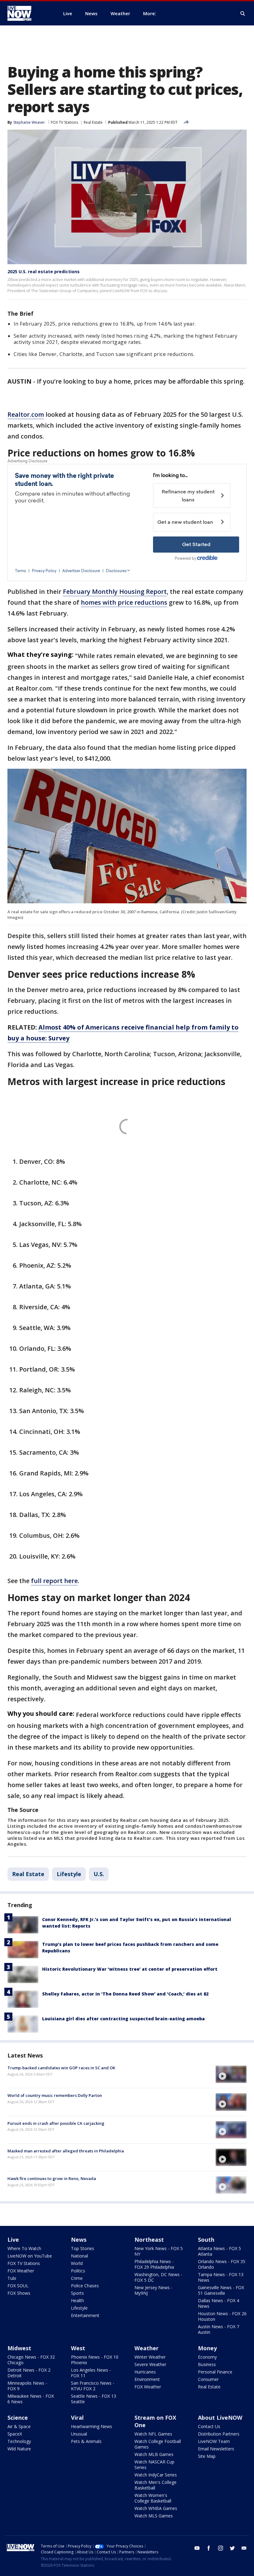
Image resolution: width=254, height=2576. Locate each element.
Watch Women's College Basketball (153, 2498)
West (78, 2348)
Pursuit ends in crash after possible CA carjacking (56, 2123)
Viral (77, 2418)
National (79, 2256)
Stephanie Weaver (29, 122)
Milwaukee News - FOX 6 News (31, 2399)
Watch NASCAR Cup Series (154, 2465)
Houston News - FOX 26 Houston (222, 2316)
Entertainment (85, 2315)
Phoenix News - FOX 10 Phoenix (95, 2360)
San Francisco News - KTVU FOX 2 (93, 2386)
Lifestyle (69, 1874)
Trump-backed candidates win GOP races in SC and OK (61, 2068)
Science (18, 2418)
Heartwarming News (92, 2426)
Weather (147, 2348)
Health (77, 2300)
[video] (231, 2074)
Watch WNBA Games (156, 2508)
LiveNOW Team (214, 2441)
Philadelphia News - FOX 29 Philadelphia (154, 2264)
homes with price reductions (124, 602)
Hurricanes (145, 2372)
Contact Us (209, 2426)
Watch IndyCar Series (156, 2475)
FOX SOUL (18, 2286)
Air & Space (19, 2426)
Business (207, 2364)
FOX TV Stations (64, 122)
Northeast (149, 2240)
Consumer (208, 2379)
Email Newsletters (216, 2449)
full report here (54, 1581)
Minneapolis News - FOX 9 (27, 2386)
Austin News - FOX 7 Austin (219, 2329)
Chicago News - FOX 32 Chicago (31, 2360)
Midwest (19, 2348)
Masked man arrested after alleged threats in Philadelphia (66, 2151)
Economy (207, 2357)
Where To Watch (24, 2248)
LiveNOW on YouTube (30, 2256)
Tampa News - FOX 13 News (221, 2277)
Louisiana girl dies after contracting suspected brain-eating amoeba (123, 2019)
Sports (77, 2293)
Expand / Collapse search (243, 14)
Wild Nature (19, 2449)
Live (13, 2240)
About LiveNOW (220, 2418)
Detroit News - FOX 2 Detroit (29, 2373)
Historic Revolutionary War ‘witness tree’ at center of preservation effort (130, 1969)
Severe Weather (150, 2364)
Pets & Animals (86, 2441)
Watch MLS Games (154, 2516)
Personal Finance (215, 2372)
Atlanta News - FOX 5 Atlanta (219, 2251)
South (206, 2240)
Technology (19, 2441)
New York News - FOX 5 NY (159, 2251)
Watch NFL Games (153, 2434)
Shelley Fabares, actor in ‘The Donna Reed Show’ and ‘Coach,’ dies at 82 (125, 1994)
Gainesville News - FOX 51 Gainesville (221, 2290)
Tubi (12, 2278)
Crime (77, 2278)
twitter (232, 2548)
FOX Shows (19, 2293)
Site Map (207, 2456)
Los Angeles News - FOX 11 (91, 2373)
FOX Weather (21, 2271)
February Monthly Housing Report (115, 592)
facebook (209, 2548)
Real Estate (93, 122)
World (77, 2263)
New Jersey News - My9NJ (153, 2290)
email (244, 2548)
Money (207, 2348)
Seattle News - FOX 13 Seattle (94, 2399)
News (79, 2240)
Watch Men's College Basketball (155, 2485)
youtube (197, 2548)
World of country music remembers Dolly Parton (55, 2095)
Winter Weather (150, 2357)
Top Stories (83, 2248)
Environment (147, 2379)
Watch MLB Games (154, 2454)
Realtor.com (26, 414)
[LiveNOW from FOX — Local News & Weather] (28, 13)
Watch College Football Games (158, 2444)
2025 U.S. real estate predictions (44, 271)
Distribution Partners (219, 2434)
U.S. (99, 1874)
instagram (221, 2548)
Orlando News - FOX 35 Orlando (222, 2264)
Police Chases (85, 2286)
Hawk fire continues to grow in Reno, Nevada (52, 2178)
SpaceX (15, 2434)
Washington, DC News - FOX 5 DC (158, 2277)
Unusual (79, 2434)
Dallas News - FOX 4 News (219, 2303)
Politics (78, 2271)
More (149, 13)
